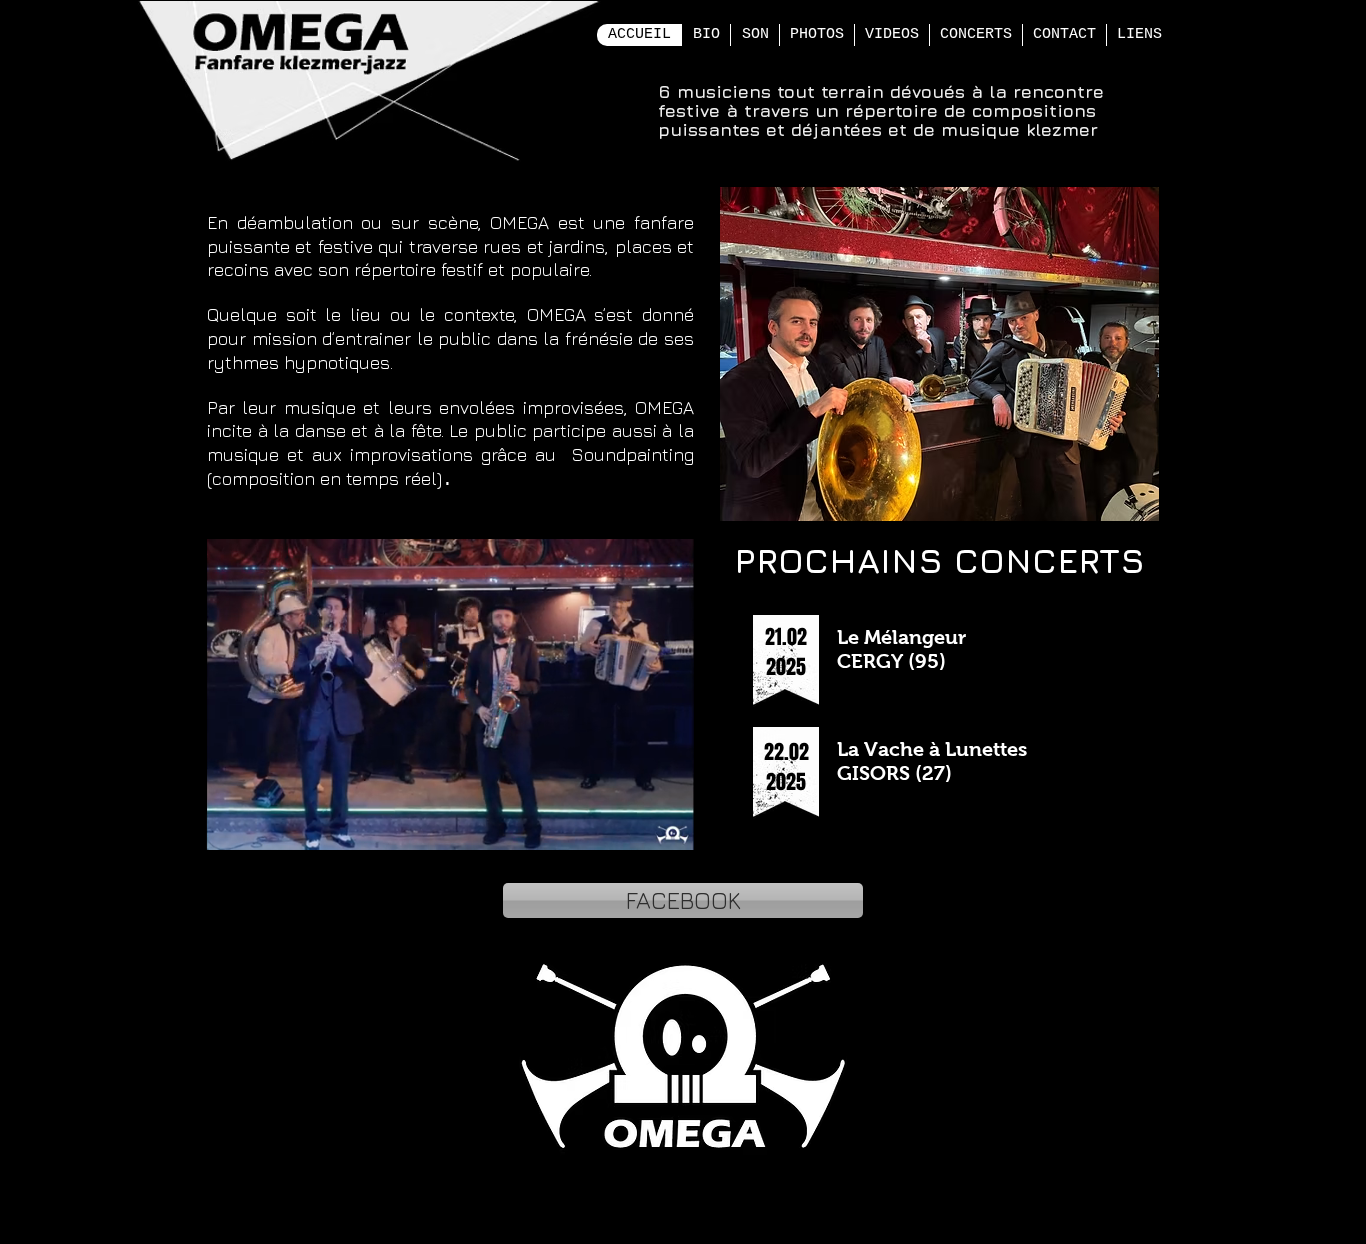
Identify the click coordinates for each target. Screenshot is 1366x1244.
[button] (668, 828)
